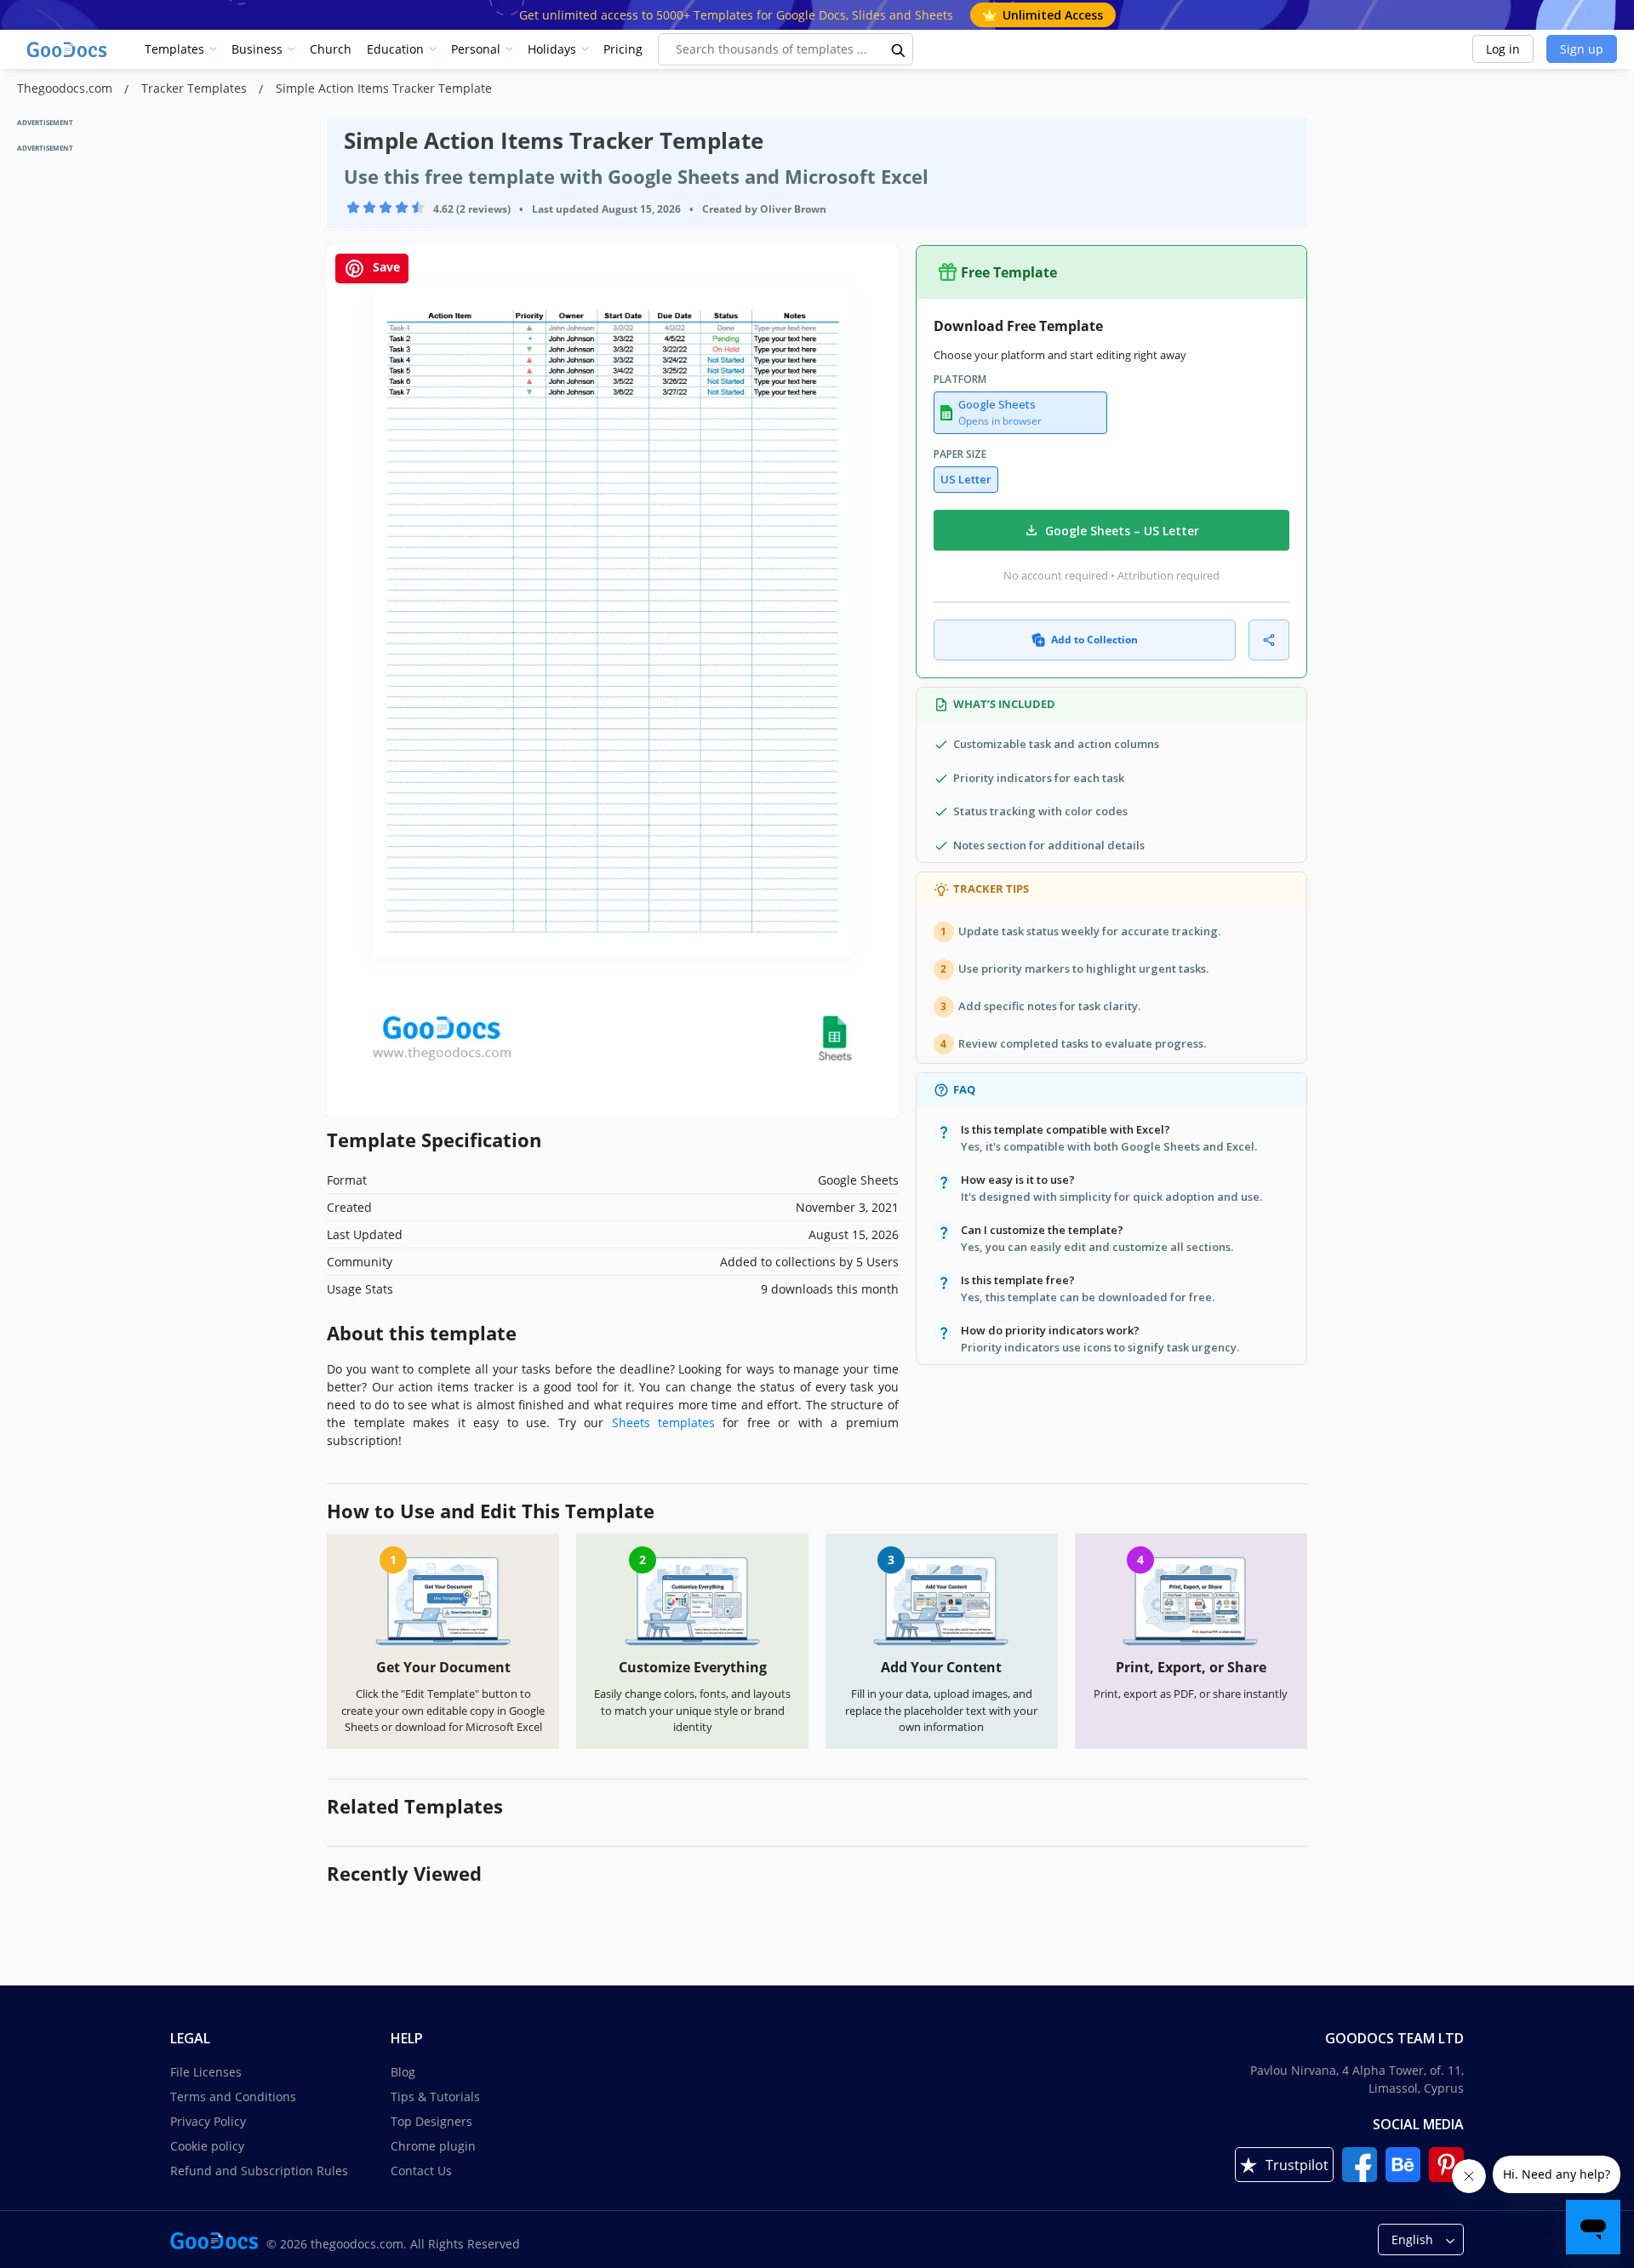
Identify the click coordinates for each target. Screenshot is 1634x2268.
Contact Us (421, 2171)
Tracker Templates (196, 88)
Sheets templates (664, 1422)
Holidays (552, 49)
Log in (1503, 49)
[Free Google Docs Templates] (68, 49)
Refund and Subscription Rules (259, 2171)
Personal (476, 49)
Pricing (623, 49)
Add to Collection (1094, 640)
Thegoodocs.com (66, 88)
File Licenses (206, 2072)
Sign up (1582, 49)
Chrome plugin (433, 2146)
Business (257, 49)
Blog (403, 2072)
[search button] (899, 49)
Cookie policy (207, 2146)
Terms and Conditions (233, 2097)
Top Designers (431, 2121)
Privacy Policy (208, 2121)
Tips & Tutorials (435, 2097)
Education (395, 49)
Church (331, 49)
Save (385, 267)
